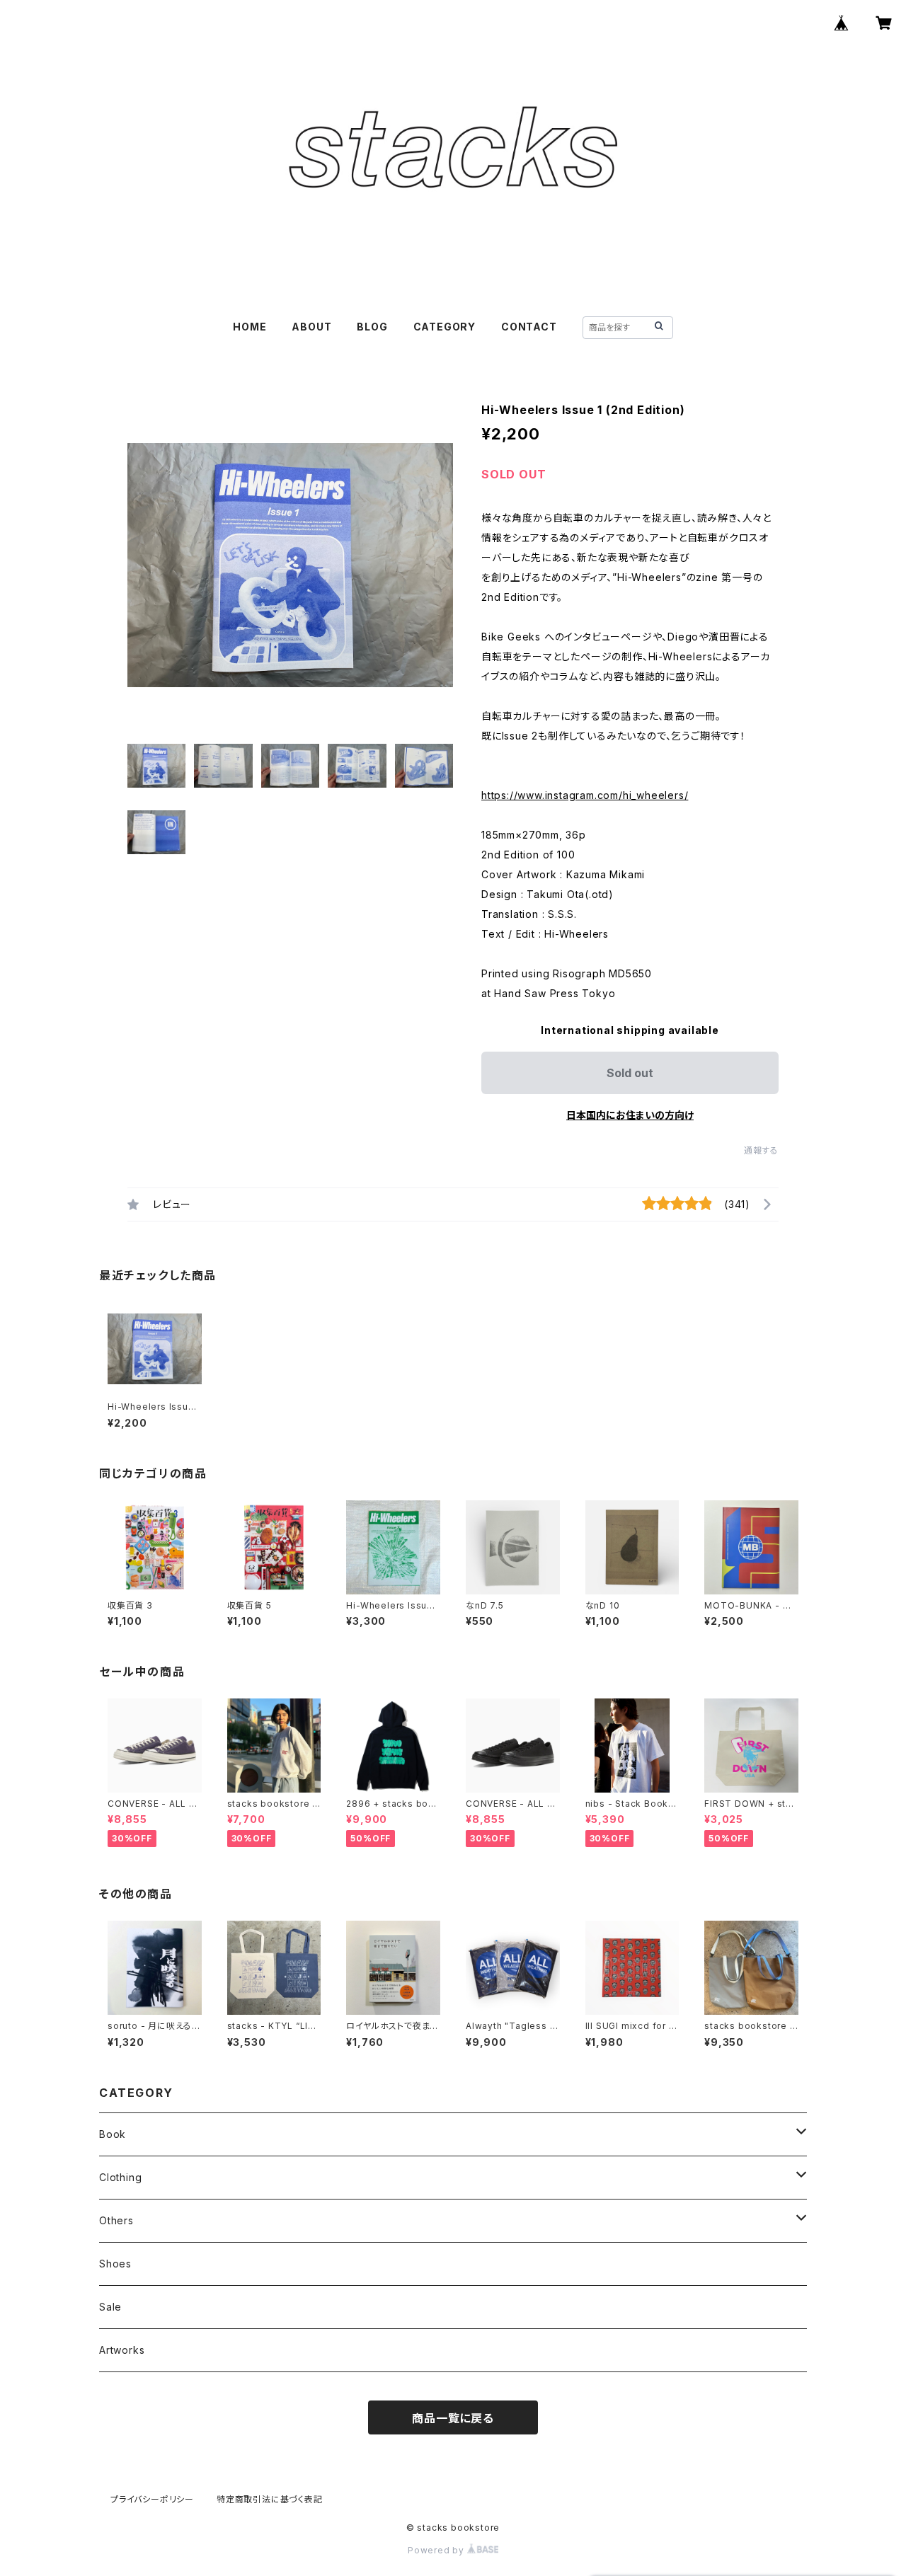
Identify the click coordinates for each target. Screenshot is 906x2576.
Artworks (122, 2350)
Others (116, 2220)
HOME (250, 327)
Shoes (115, 2264)
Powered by (437, 2550)
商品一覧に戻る (453, 2418)
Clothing (120, 2177)
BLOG (372, 327)
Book (113, 2134)
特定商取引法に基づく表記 (270, 2499)
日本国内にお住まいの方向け (630, 1115)
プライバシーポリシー (152, 2499)
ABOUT (311, 327)
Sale (110, 2307)
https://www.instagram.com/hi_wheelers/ (585, 795)
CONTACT (529, 327)
